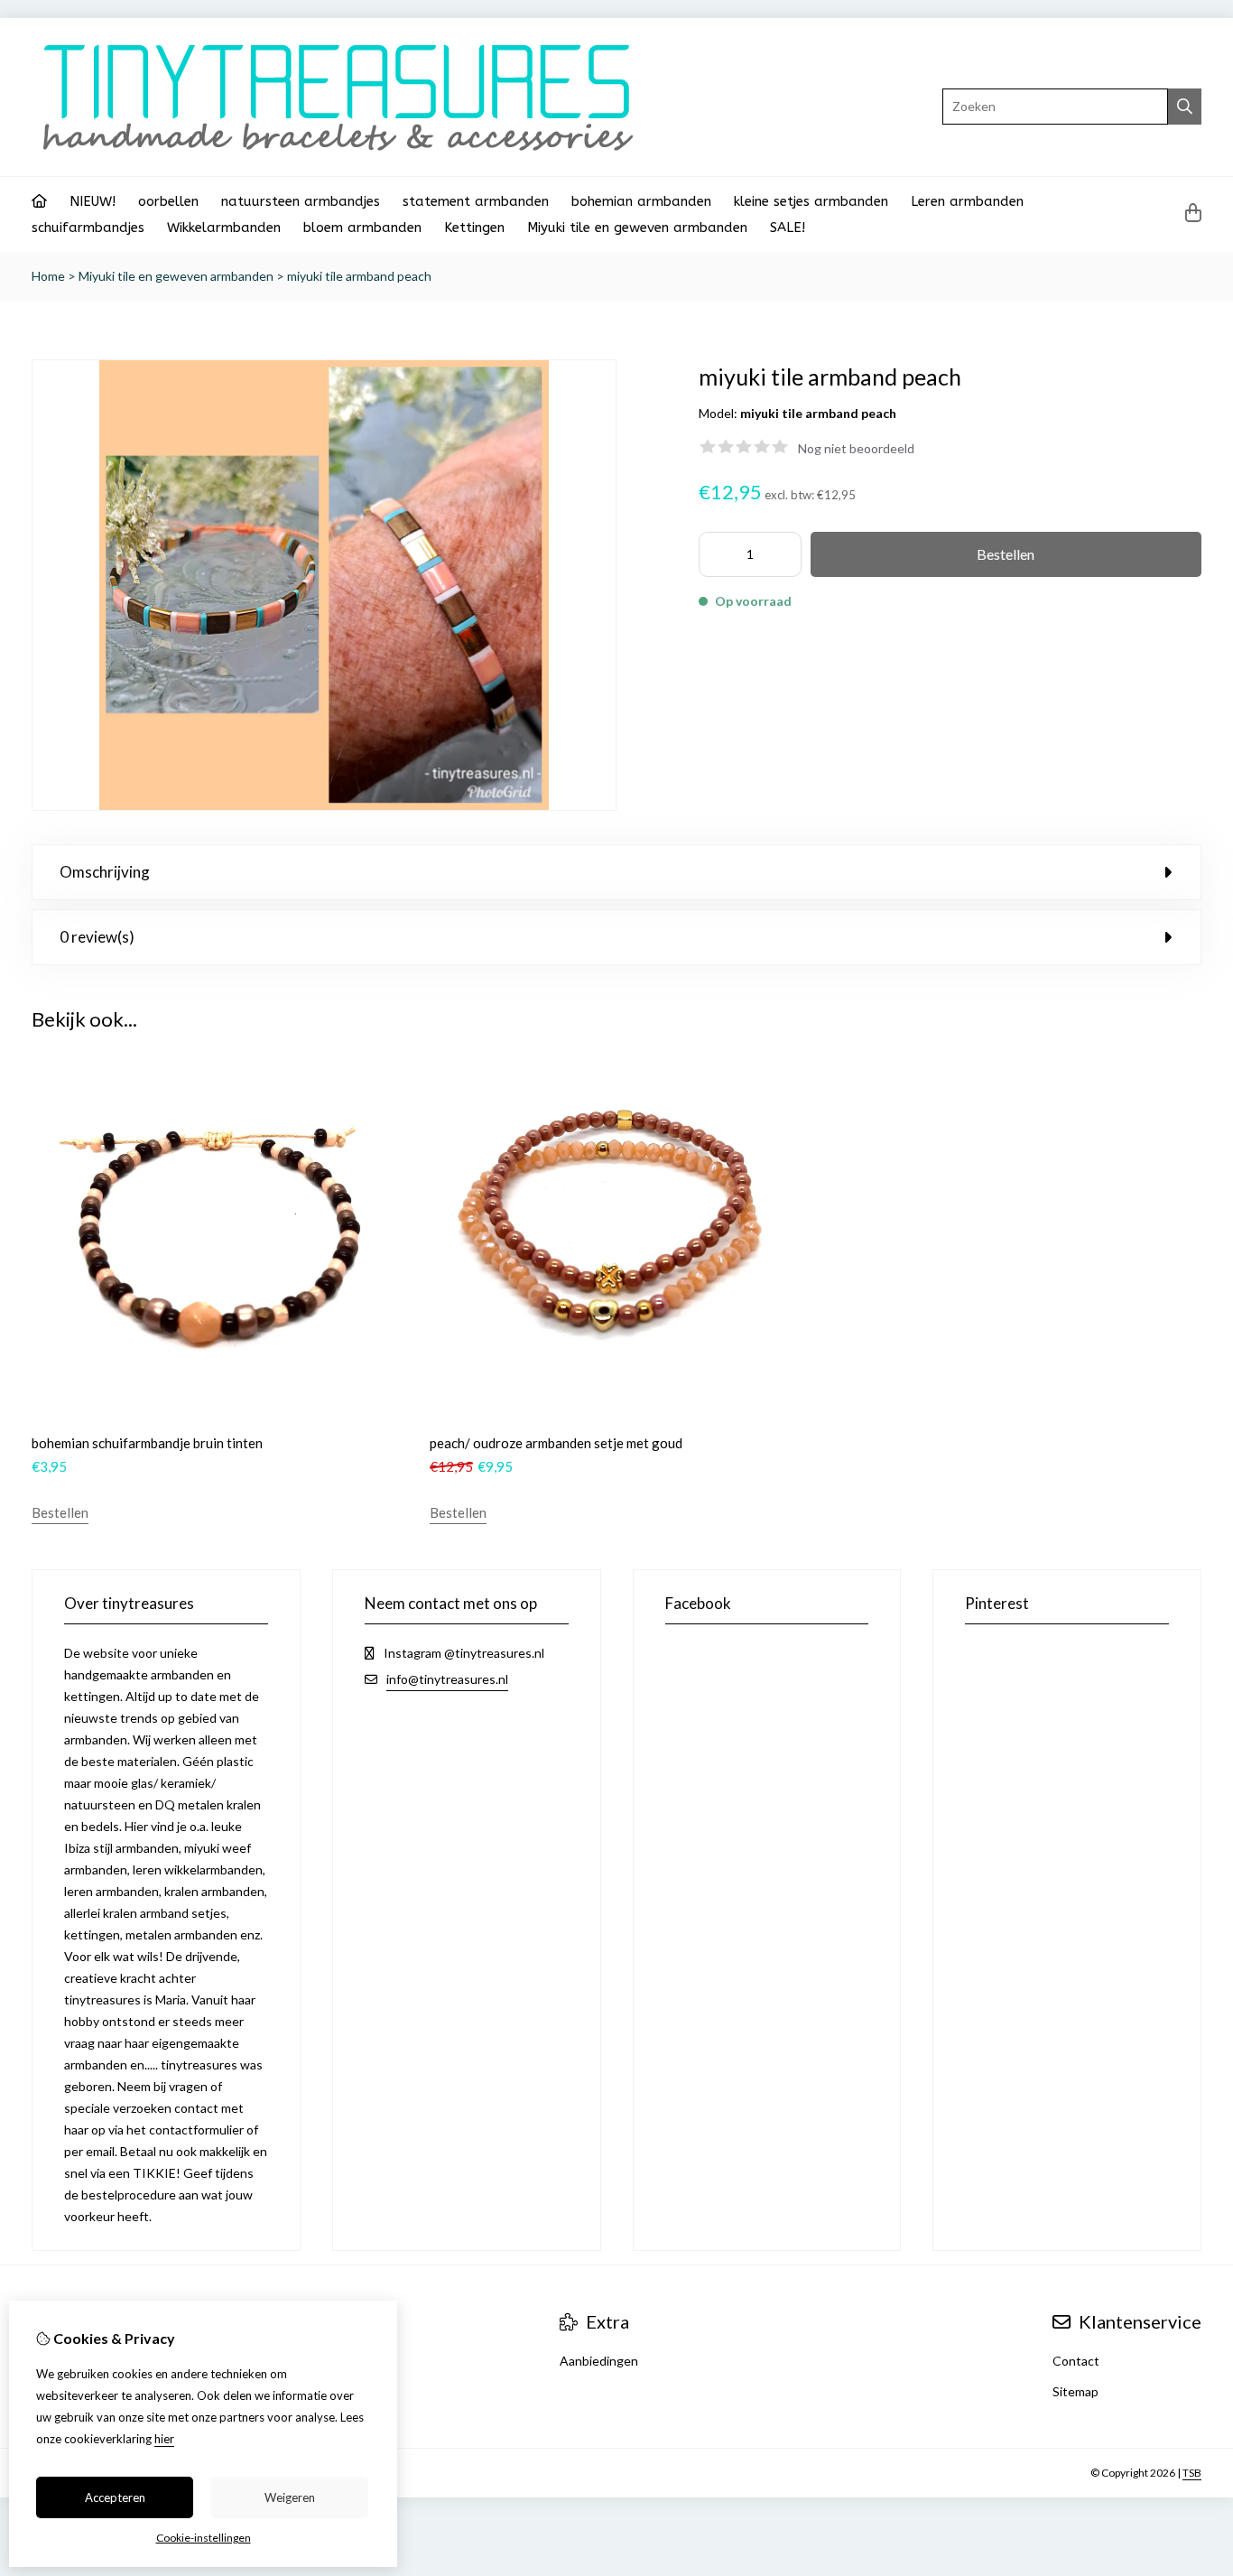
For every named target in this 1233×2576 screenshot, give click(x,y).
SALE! (788, 228)
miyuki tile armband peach (359, 276)
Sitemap (1075, 2391)
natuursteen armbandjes (301, 201)
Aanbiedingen (599, 2361)
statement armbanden (476, 201)
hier (164, 2439)
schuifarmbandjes (88, 228)
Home (48, 276)
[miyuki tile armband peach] (324, 806)
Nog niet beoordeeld (856, 448)
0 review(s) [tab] (97, 937)
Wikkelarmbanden (224, 228)
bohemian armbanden (641, 201)
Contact (1076, 2361)
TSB (1192, 2473)
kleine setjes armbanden (811, 201)
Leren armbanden (967, 201)
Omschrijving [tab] (105, 872)
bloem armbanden (362, 228)
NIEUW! (93, 201)
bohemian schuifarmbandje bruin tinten (147, 1443)
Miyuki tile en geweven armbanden (637, 228)
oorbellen (168, 201)
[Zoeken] (1185, 107)
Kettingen (474, 228)
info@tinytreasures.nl (447, 1679)
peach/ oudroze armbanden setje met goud (556, 1443)
